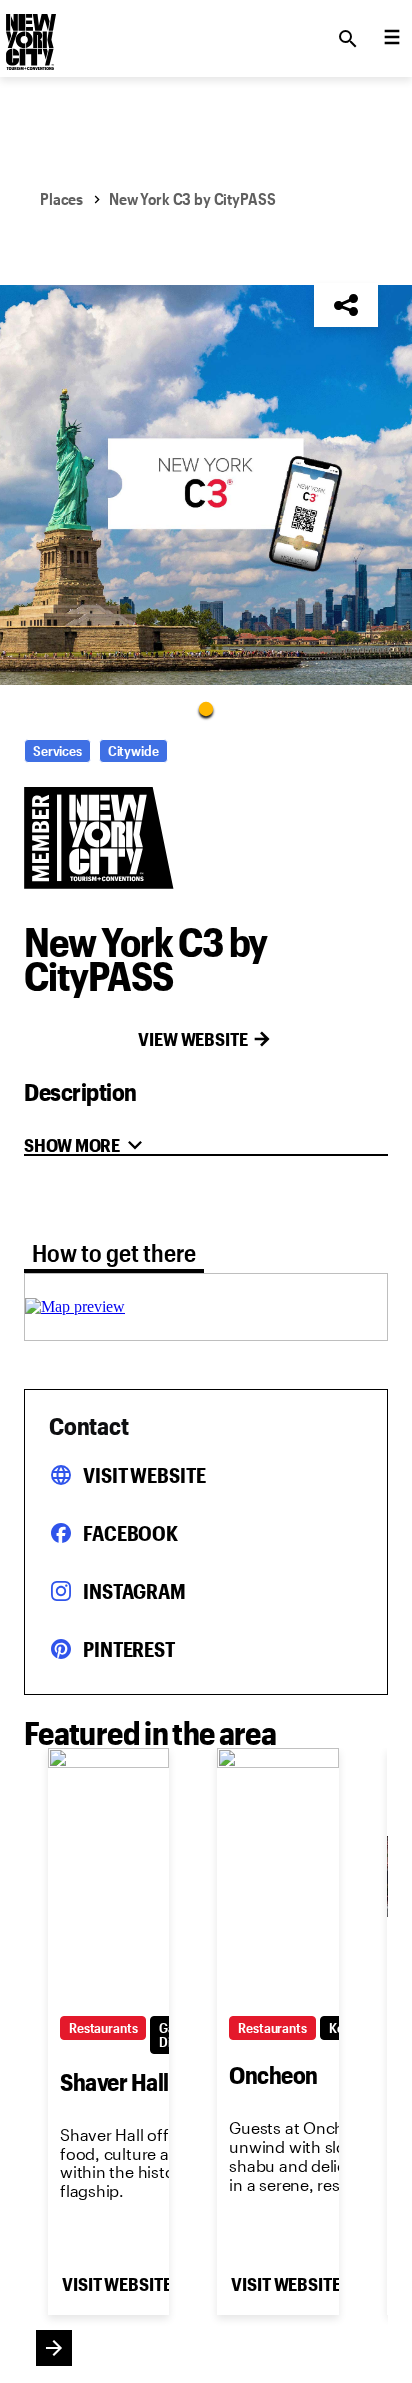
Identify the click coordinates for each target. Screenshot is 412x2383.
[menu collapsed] (392, 39)
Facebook (130, 1533)
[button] (206, 485)
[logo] (29, 33)
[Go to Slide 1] (206, 708)
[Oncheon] (277, 1876)
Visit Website (144, 1475)
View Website (193, 1039)
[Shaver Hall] (108, 1876)
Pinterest (129, 1649)
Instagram (134, 1591)
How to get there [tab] (114, 1252)
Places (61, 198)
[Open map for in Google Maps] (75, 1306)
